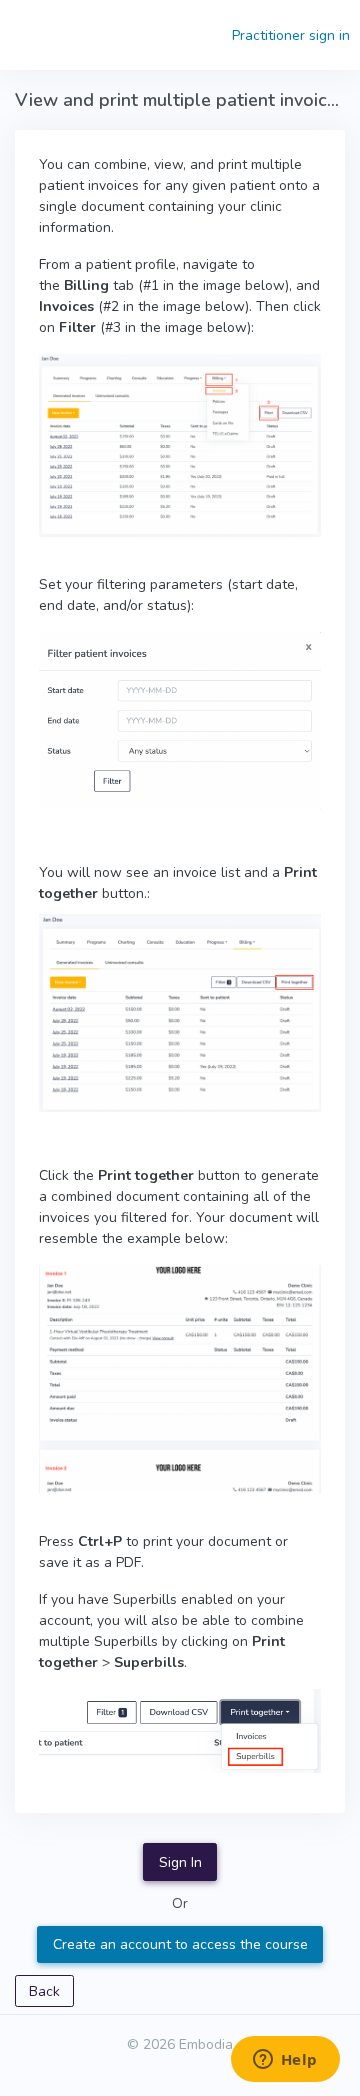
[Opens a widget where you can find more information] (285, 2061)
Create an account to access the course (180, 1944)
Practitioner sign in (291, 35)
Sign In (180, 1862)
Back (44, 1991)
